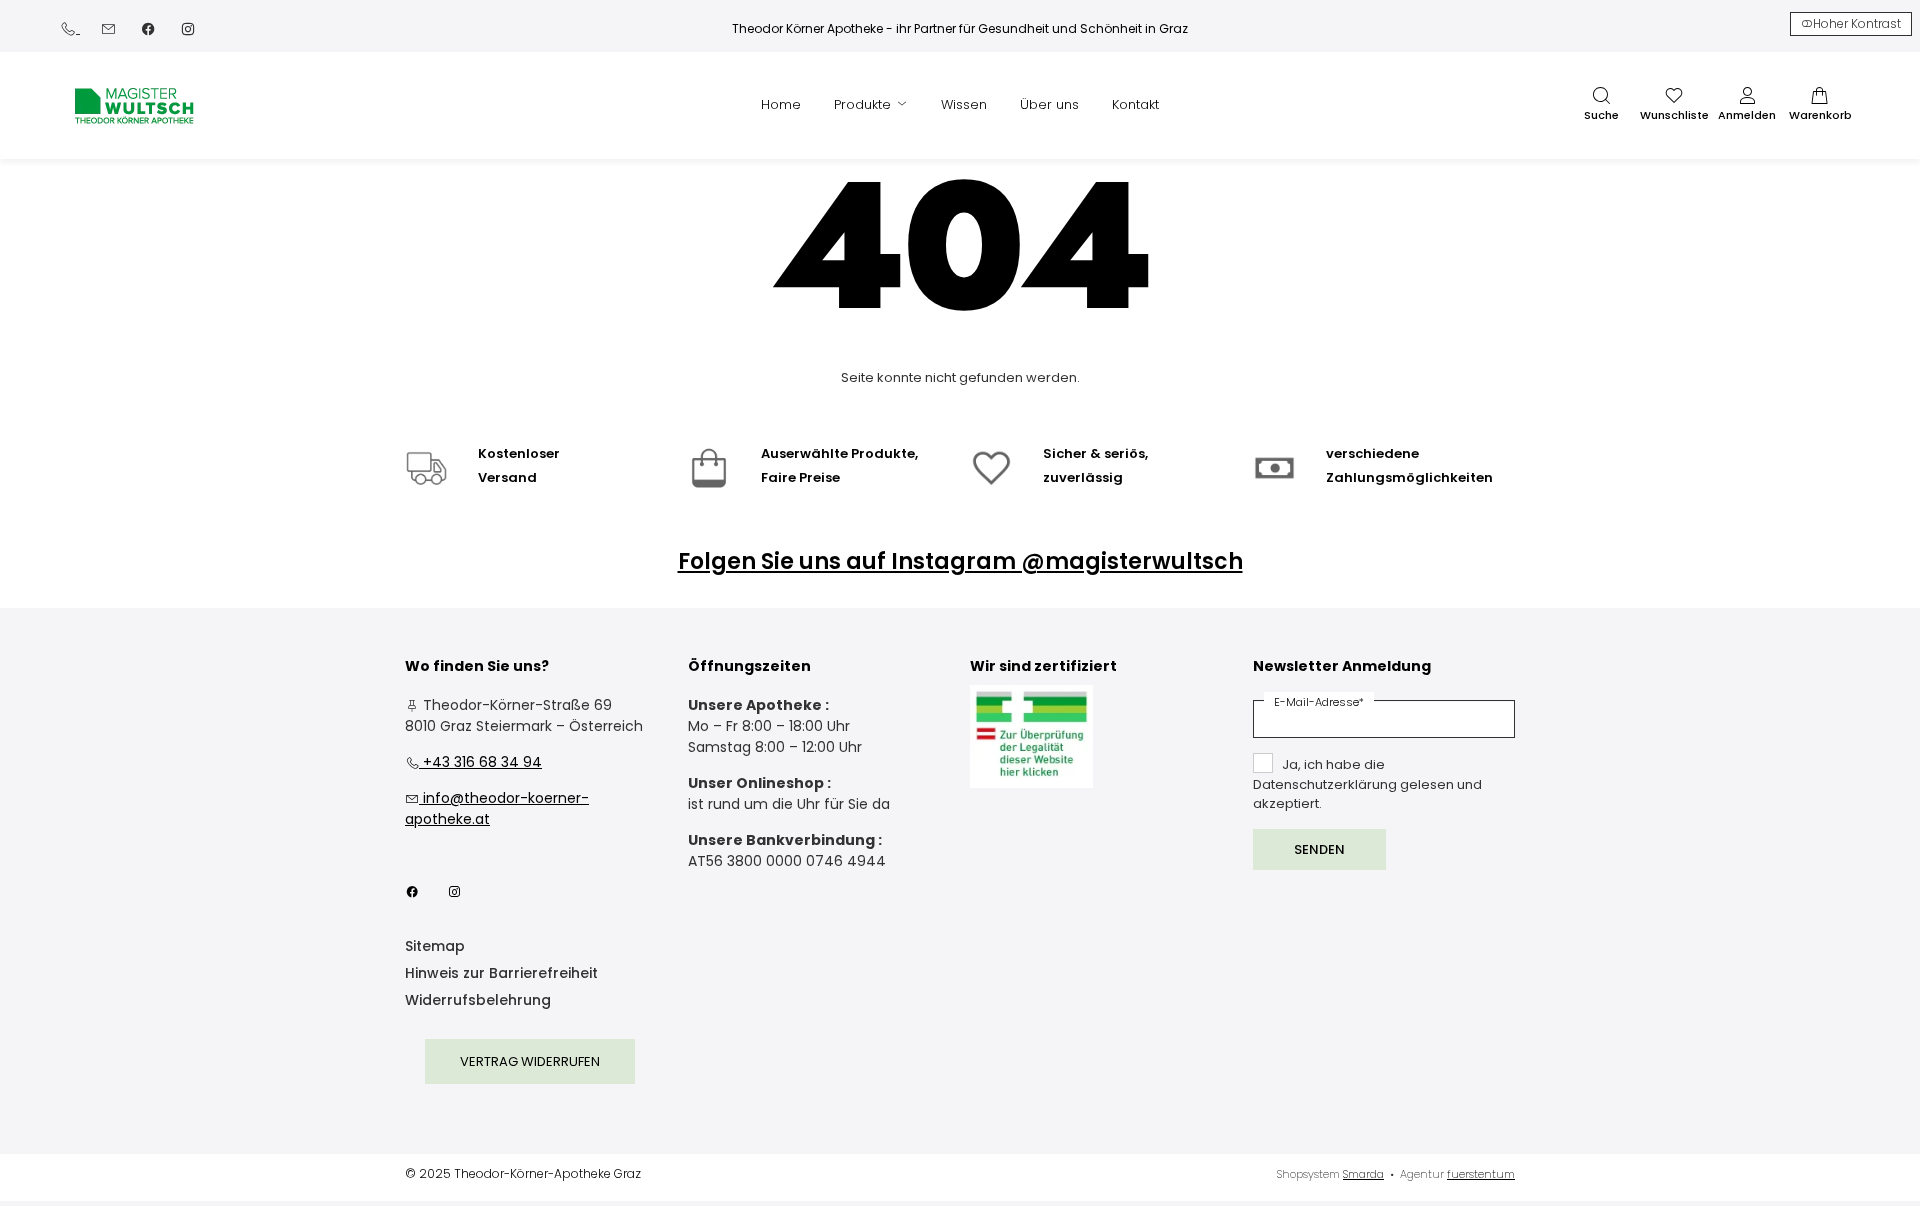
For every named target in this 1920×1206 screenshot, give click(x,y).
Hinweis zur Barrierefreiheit (501, 974)
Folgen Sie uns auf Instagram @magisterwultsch (960, 561)
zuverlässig (1083, 477)
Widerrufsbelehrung (478, 1001)
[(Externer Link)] (1031, 736)
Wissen (964, 104)
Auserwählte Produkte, (839, 453)
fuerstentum (1481, 1174)
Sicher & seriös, (1095, 453)
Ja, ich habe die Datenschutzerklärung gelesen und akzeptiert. (1367, 784)
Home (781, 104)
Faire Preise (800, 477)
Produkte (864, 104)
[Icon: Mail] (108, 27)
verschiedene (1372, 453)
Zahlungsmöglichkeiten (1409, 477)
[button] (1601, 105)
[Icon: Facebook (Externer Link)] (148, 27)
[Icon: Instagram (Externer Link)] (188, 27)
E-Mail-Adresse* (1319, 702)
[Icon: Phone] (70, 27)
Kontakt (1135, 104)
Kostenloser (519, 453)
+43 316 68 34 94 (473, 762)
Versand (507, 477)
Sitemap (435, 947)
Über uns (1049, 104)
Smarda (1363, 1174)
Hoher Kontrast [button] (1857, 23)
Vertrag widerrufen (530, 1061)
